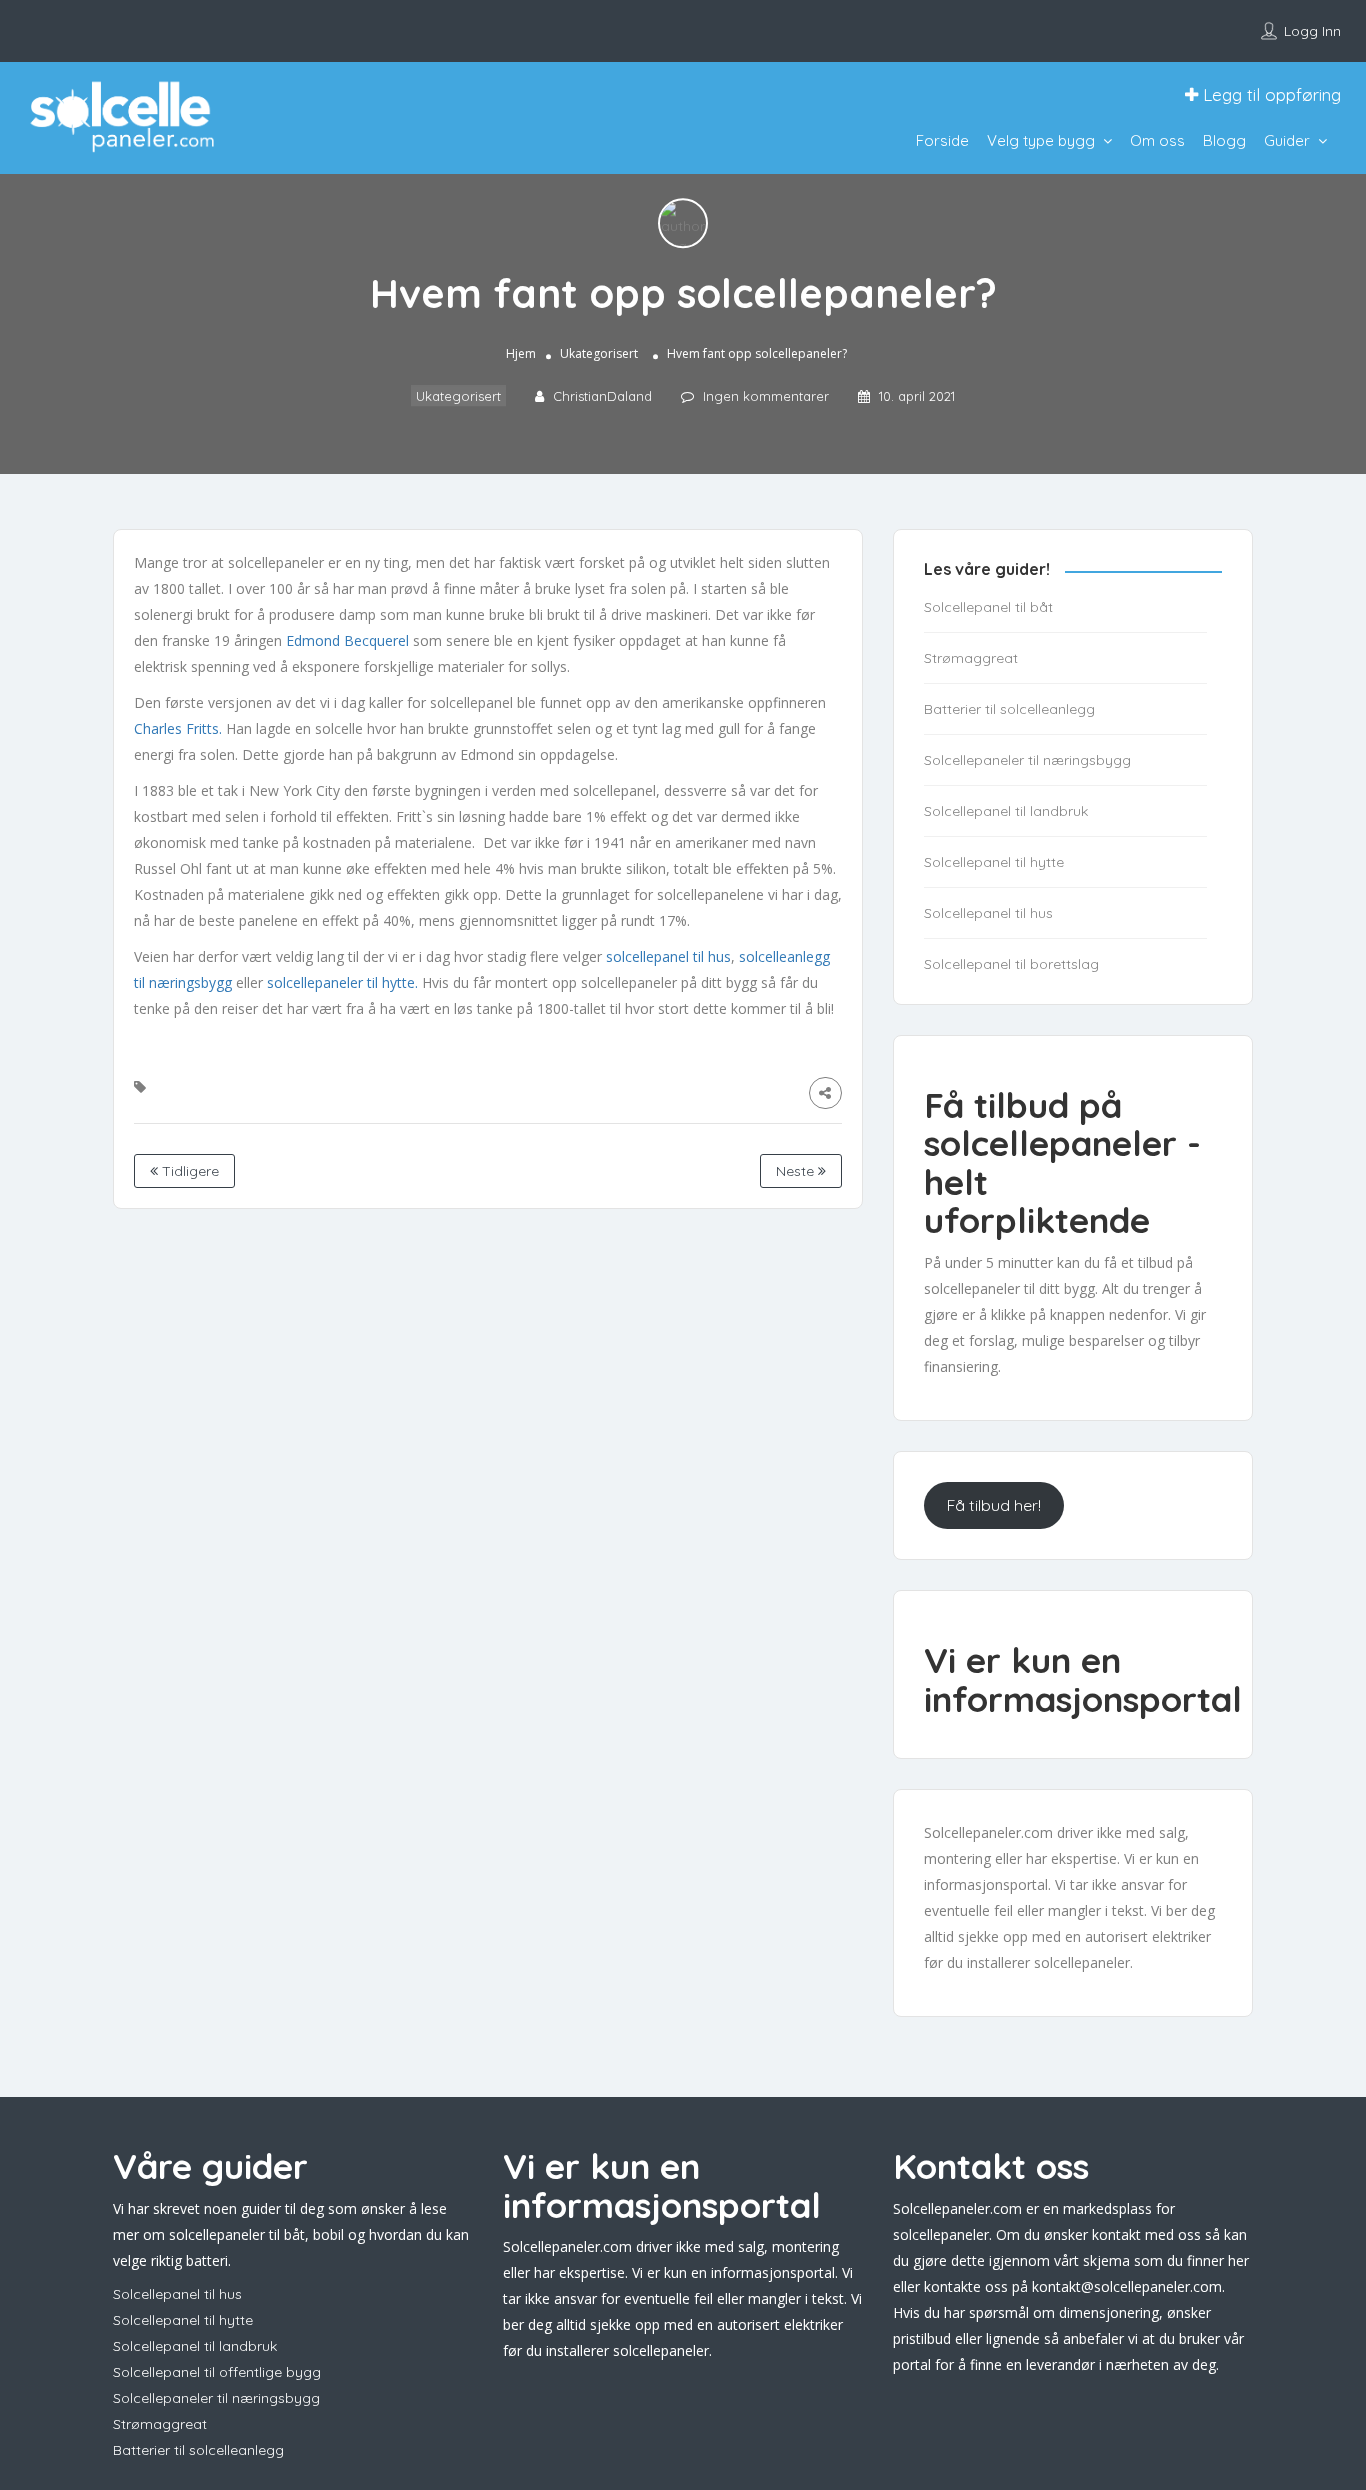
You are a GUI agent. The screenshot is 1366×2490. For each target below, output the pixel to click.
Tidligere (188, 1171)
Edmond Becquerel (349, 640)
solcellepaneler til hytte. (342, 982)
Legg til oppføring (1269, 94)
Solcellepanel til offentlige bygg (217, 2372)
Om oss (1157, 140)
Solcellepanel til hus (988, 913)
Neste (797, 1171)
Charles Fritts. (178, 728)
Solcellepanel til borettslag (1011, 964)
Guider (1287, 140)
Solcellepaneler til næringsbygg (1027, 760)
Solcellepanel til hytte (994, 862)
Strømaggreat (971, 658)
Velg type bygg (1041, 140)
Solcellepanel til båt (988, 607)
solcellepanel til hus (668, 956)
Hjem (521, 354)
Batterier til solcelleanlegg (1009, 709)
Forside (942, 140)
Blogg (1224, 140)
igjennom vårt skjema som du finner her (1119, 2260)
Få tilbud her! (994, 1505)
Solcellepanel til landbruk (1006, 811)
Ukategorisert (599, 354)
